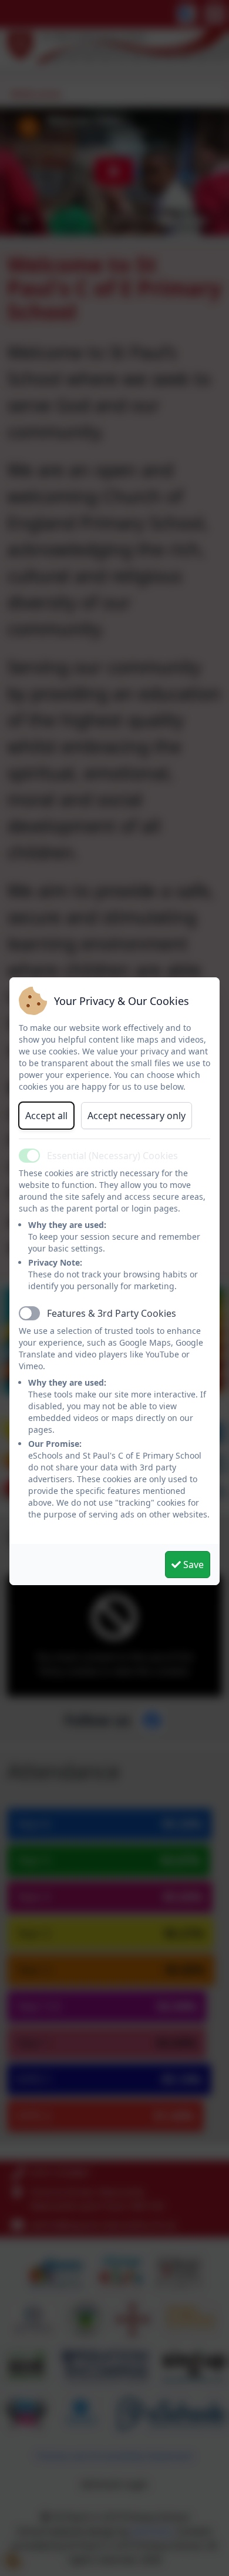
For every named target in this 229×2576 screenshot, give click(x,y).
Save (192, 1565)
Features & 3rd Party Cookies (112, 1313)
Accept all (46, 1116)
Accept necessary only (137, 1116)
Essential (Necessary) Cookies (112, 1156)
